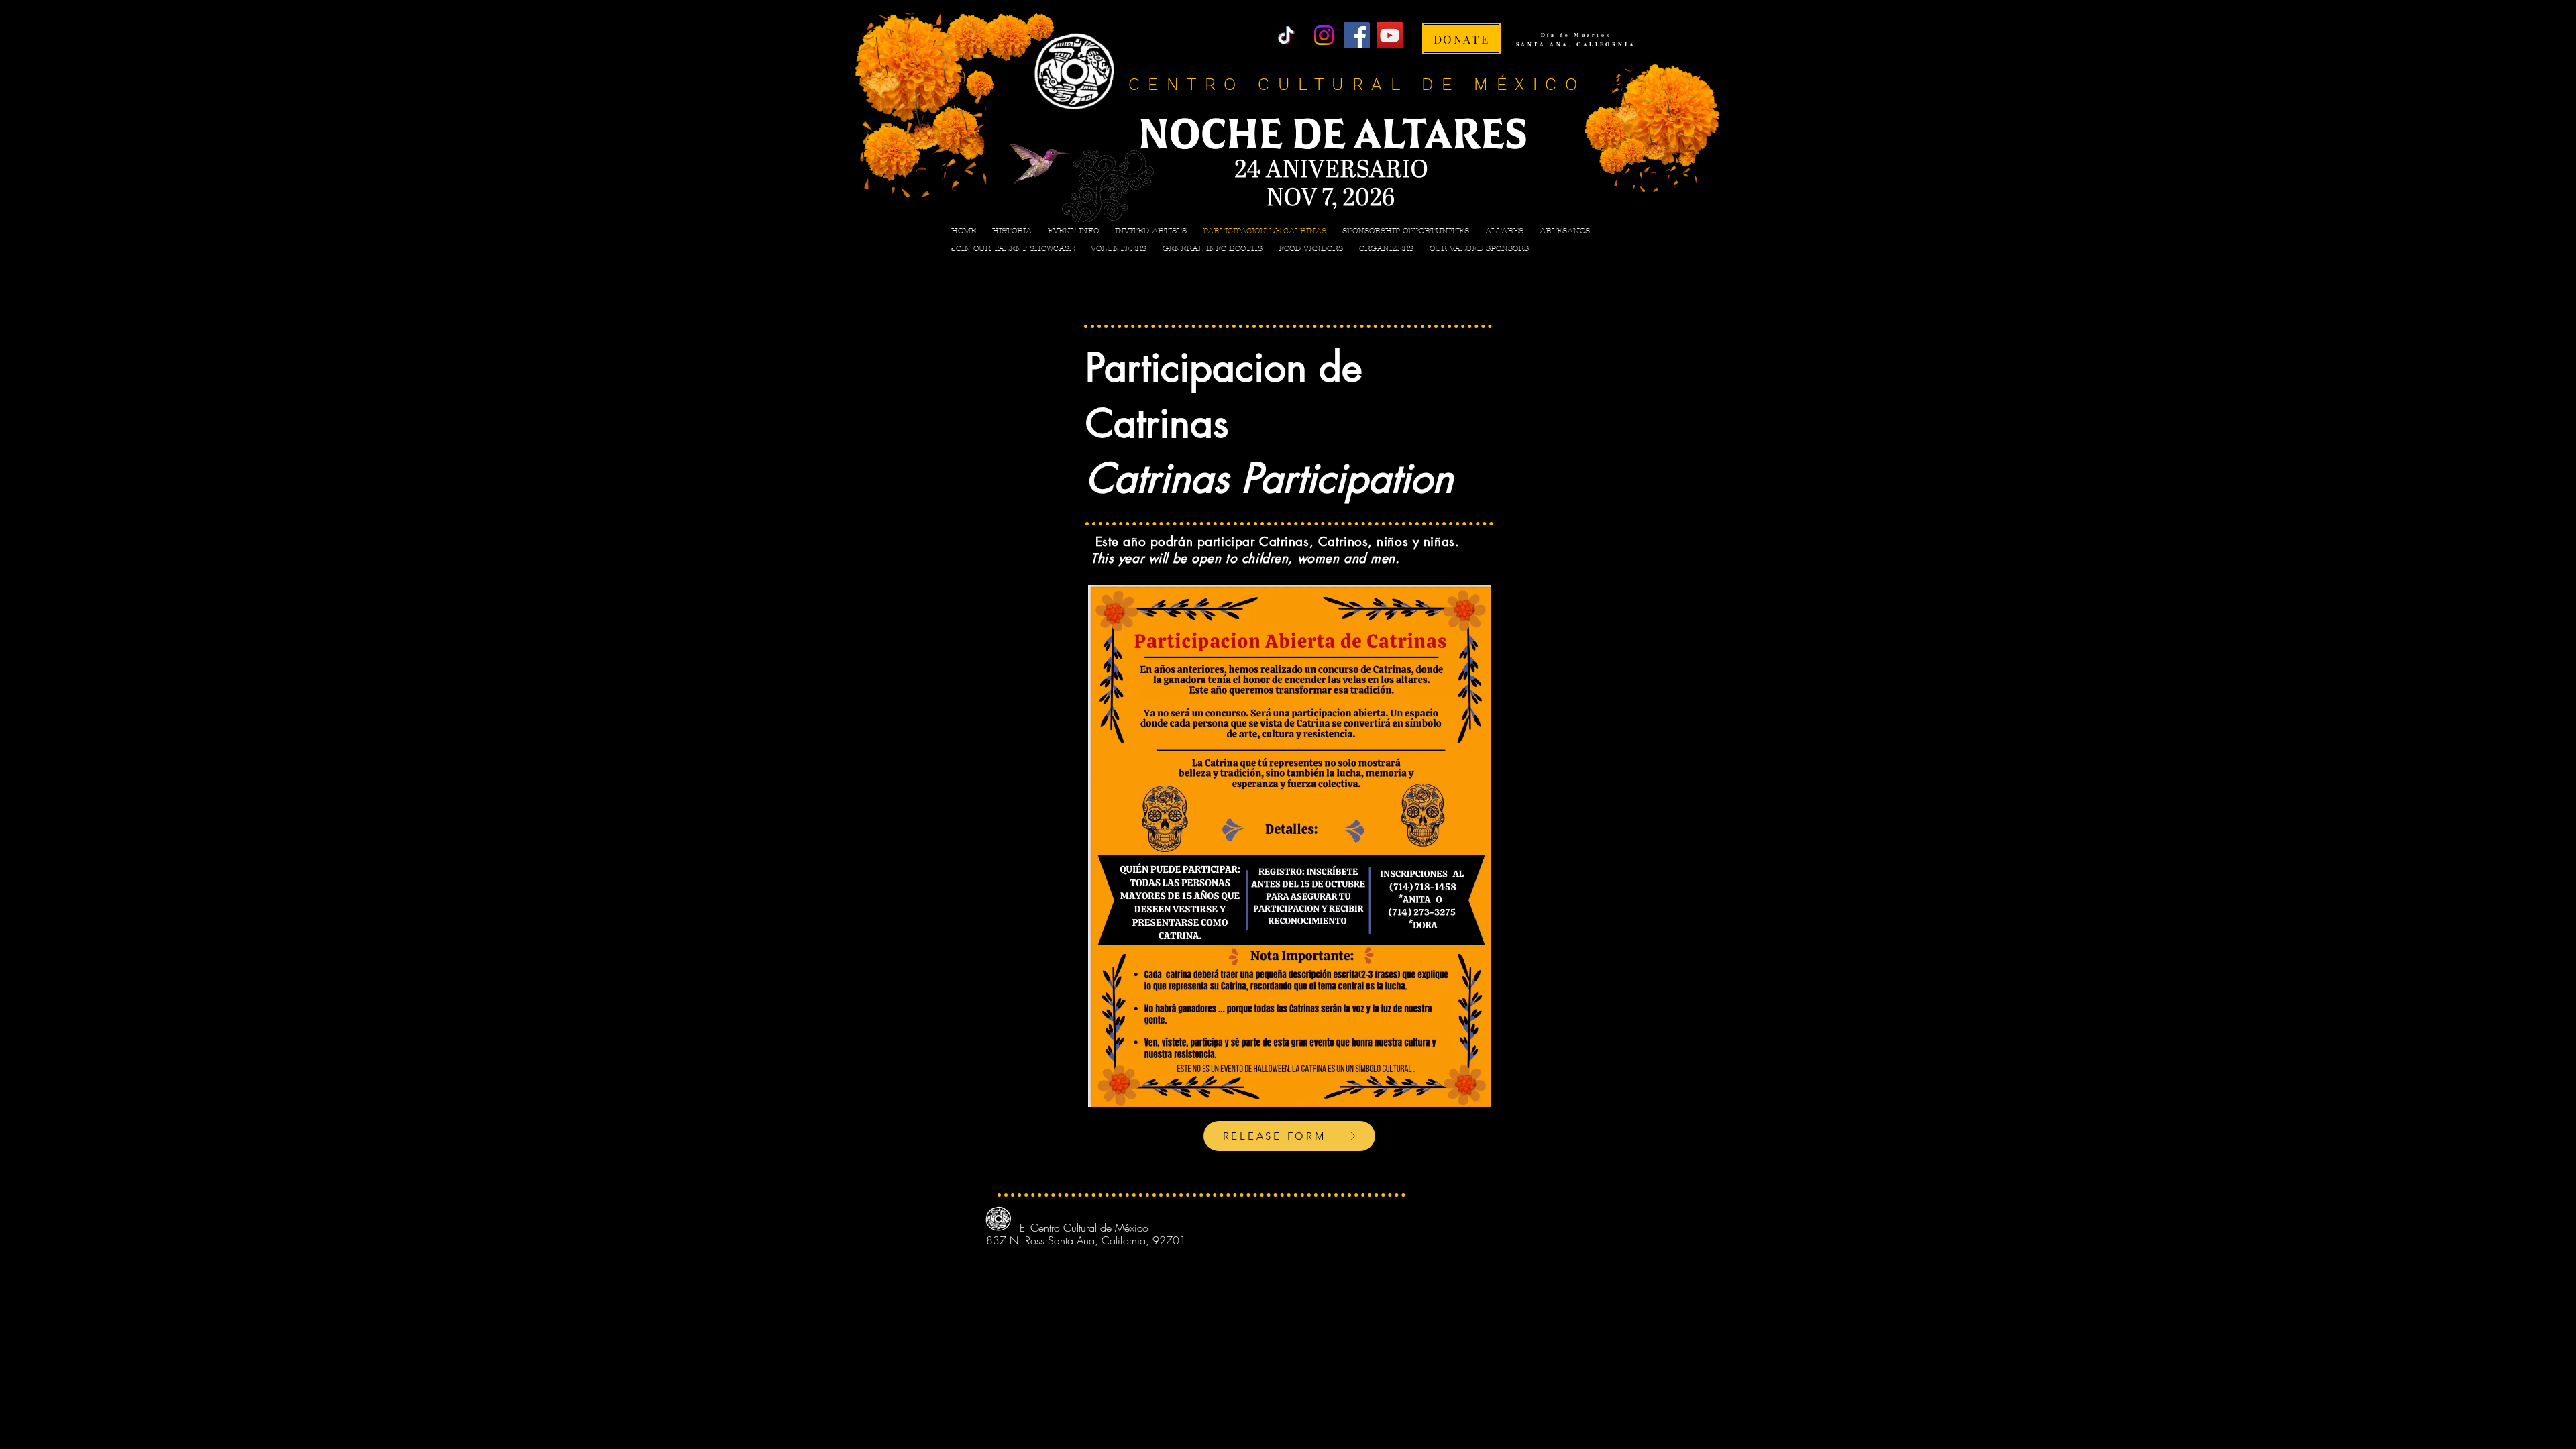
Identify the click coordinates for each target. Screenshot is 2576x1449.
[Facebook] (1357, 35)
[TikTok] (1286, 35)
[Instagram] (1324, 35)
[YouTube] (1390, 35)
